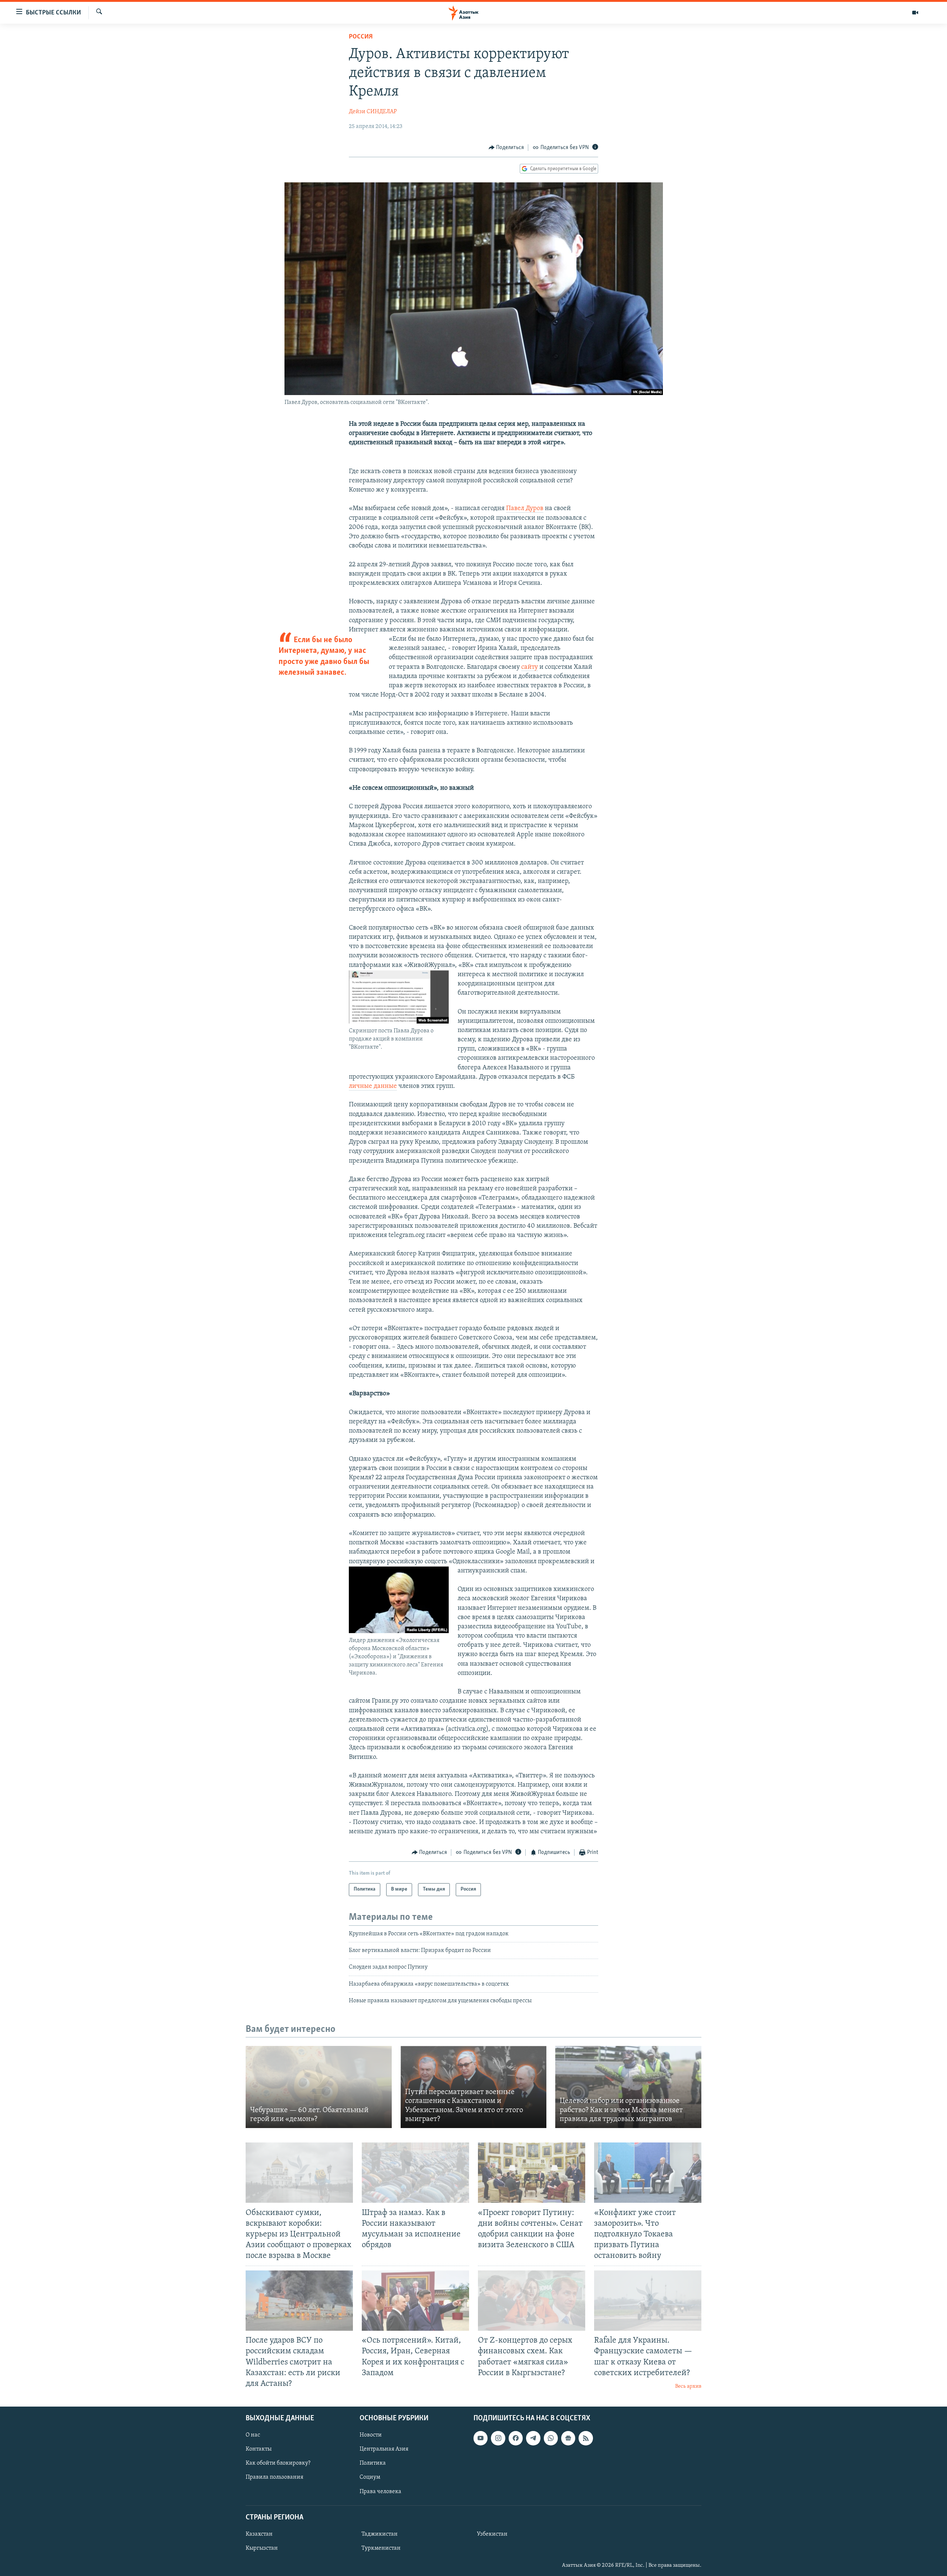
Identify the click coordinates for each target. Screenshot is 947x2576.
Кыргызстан (262, 2548)
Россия (361, 37)
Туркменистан (381, 2548)
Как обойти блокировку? (278, 2463)
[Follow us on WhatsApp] (551, 2438)
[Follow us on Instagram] (498, 2438)
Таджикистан (380, 2534)
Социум (370, 2477)
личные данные (373, 1086)
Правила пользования (274, 2477)
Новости (371, 2435)
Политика (373, 2463)
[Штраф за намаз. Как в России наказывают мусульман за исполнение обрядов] (415, 2173)
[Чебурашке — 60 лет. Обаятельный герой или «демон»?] (319, 2087)
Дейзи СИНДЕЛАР (373, 112)
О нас (253, 2435)
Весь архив (688, 2386)
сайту (530, 667)
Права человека (380, 2491)
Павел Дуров (525, 509)
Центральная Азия (384, 2449)
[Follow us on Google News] (568, 2438)
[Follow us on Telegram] (533, 2438)
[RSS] (586, 2438)
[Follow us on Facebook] (516, 2438)
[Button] (506, 148)
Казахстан (259, 2534)
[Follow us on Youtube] (481, 2438)
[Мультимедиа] (915, 13)
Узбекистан (492, 2534)
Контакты (259, 2449)
